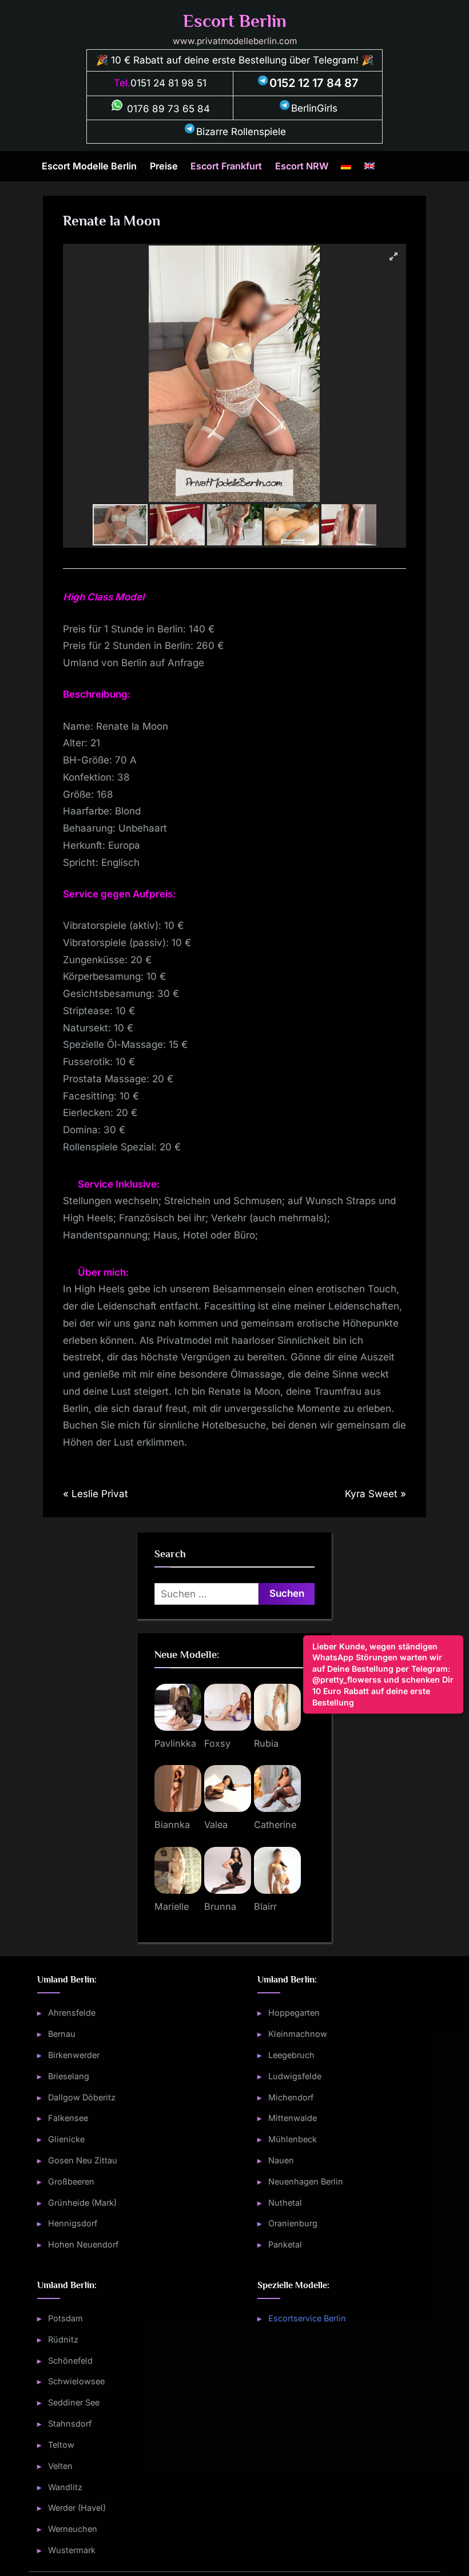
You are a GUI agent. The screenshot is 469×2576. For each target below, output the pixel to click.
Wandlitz (65, 2487)
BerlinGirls (314, 108)
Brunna (220, 1906)
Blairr (265, 1906)
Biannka (172, 1825)
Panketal (285, 2244)
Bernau (62, 2034)
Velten (60, 2466)
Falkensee (68, 2118)
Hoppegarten (294, 2013)
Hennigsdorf (73, 2223)
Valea (216, 1825)
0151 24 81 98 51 (168, 83)
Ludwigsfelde (295, 2076)
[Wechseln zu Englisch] (369, 167)
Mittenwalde (293, 2118)
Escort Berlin (235, 21)
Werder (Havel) (77, 2508)
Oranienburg (293, 2223)
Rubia (266, 1743)
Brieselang (69, 2076)
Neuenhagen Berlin (306, 2181)
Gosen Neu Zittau (83, 2160)
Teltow (61, 2445)
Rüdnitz (63, 2339)
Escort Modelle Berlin (89, 166)
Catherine (275, 1825)
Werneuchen (73, 2529)
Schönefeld (70, 2361)
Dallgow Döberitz (82, 2097)
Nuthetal (285, 2203)
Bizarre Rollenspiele (241, 132)
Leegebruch (291, 2055)
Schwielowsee (76, 2381)
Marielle (172, 1906)
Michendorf (291, 2097)
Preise (164, 166)
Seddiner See (74, 2402)
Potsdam (65, 2318)
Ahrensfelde (72, 2013)
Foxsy (217, 1743)
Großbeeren (71, 2181)
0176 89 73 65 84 (167, 109)
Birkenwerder (74, 2055)
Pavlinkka (175, 1743)
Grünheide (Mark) (82, 2203)
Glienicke (66, 2139)
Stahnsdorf (70, 2423)
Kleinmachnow (298, 2034)
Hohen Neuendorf (83, 2244)
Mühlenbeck (293, 2139)
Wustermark (72, 2550)
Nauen (281, 2160)
